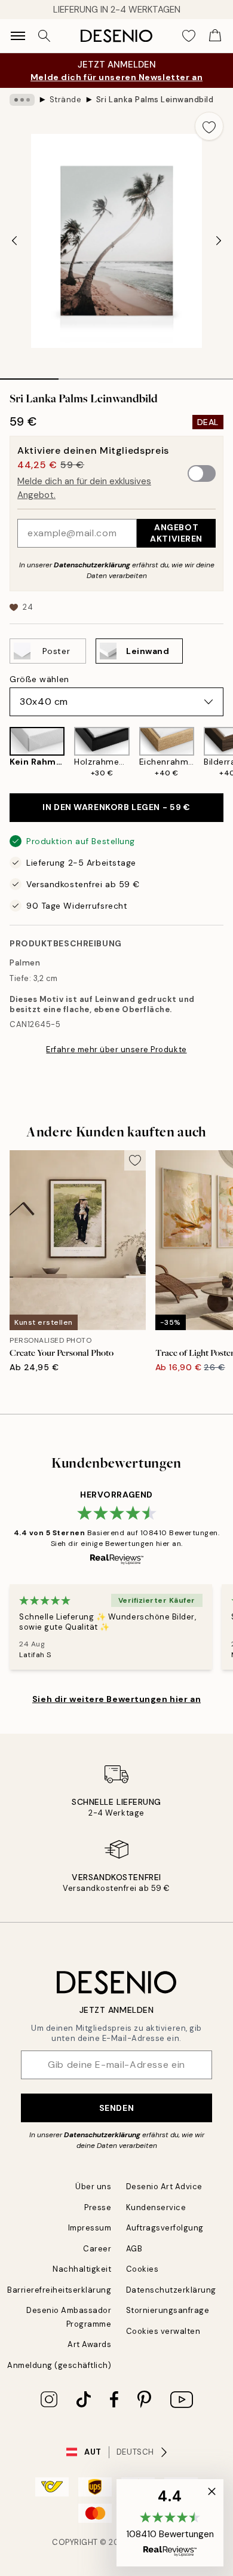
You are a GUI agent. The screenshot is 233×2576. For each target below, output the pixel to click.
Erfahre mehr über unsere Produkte (116, 1049)
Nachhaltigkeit (82, 2269)
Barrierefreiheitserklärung (59, 2290)
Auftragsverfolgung (165, 2228)
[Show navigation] (18, 36)
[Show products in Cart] (215, 36)
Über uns (93, 2187)
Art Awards (89, 2344)
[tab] (29, 375)
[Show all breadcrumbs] (22, 100)
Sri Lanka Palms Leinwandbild (155, 100)
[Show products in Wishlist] (189, 36)
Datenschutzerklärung (92, 565)
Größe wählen (39, 679)
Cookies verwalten (163, 2331)
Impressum (90, 2228)
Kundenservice (156, 2207)
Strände (66, 100)
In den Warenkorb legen (116, 807)
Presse (98, 2207)
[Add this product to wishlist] (209, 126)
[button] (170, 2523)
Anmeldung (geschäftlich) (59, 2365)
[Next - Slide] (219, 241)
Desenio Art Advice (164, 2187)
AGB (134, 2249)
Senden (116, 2108)
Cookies (142, 2269)
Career (97, 2249)
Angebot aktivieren (176, 533)
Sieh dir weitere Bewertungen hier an (116, 1699)
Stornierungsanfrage (168, 2310)
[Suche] (44, 36)
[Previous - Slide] (14, 241)
